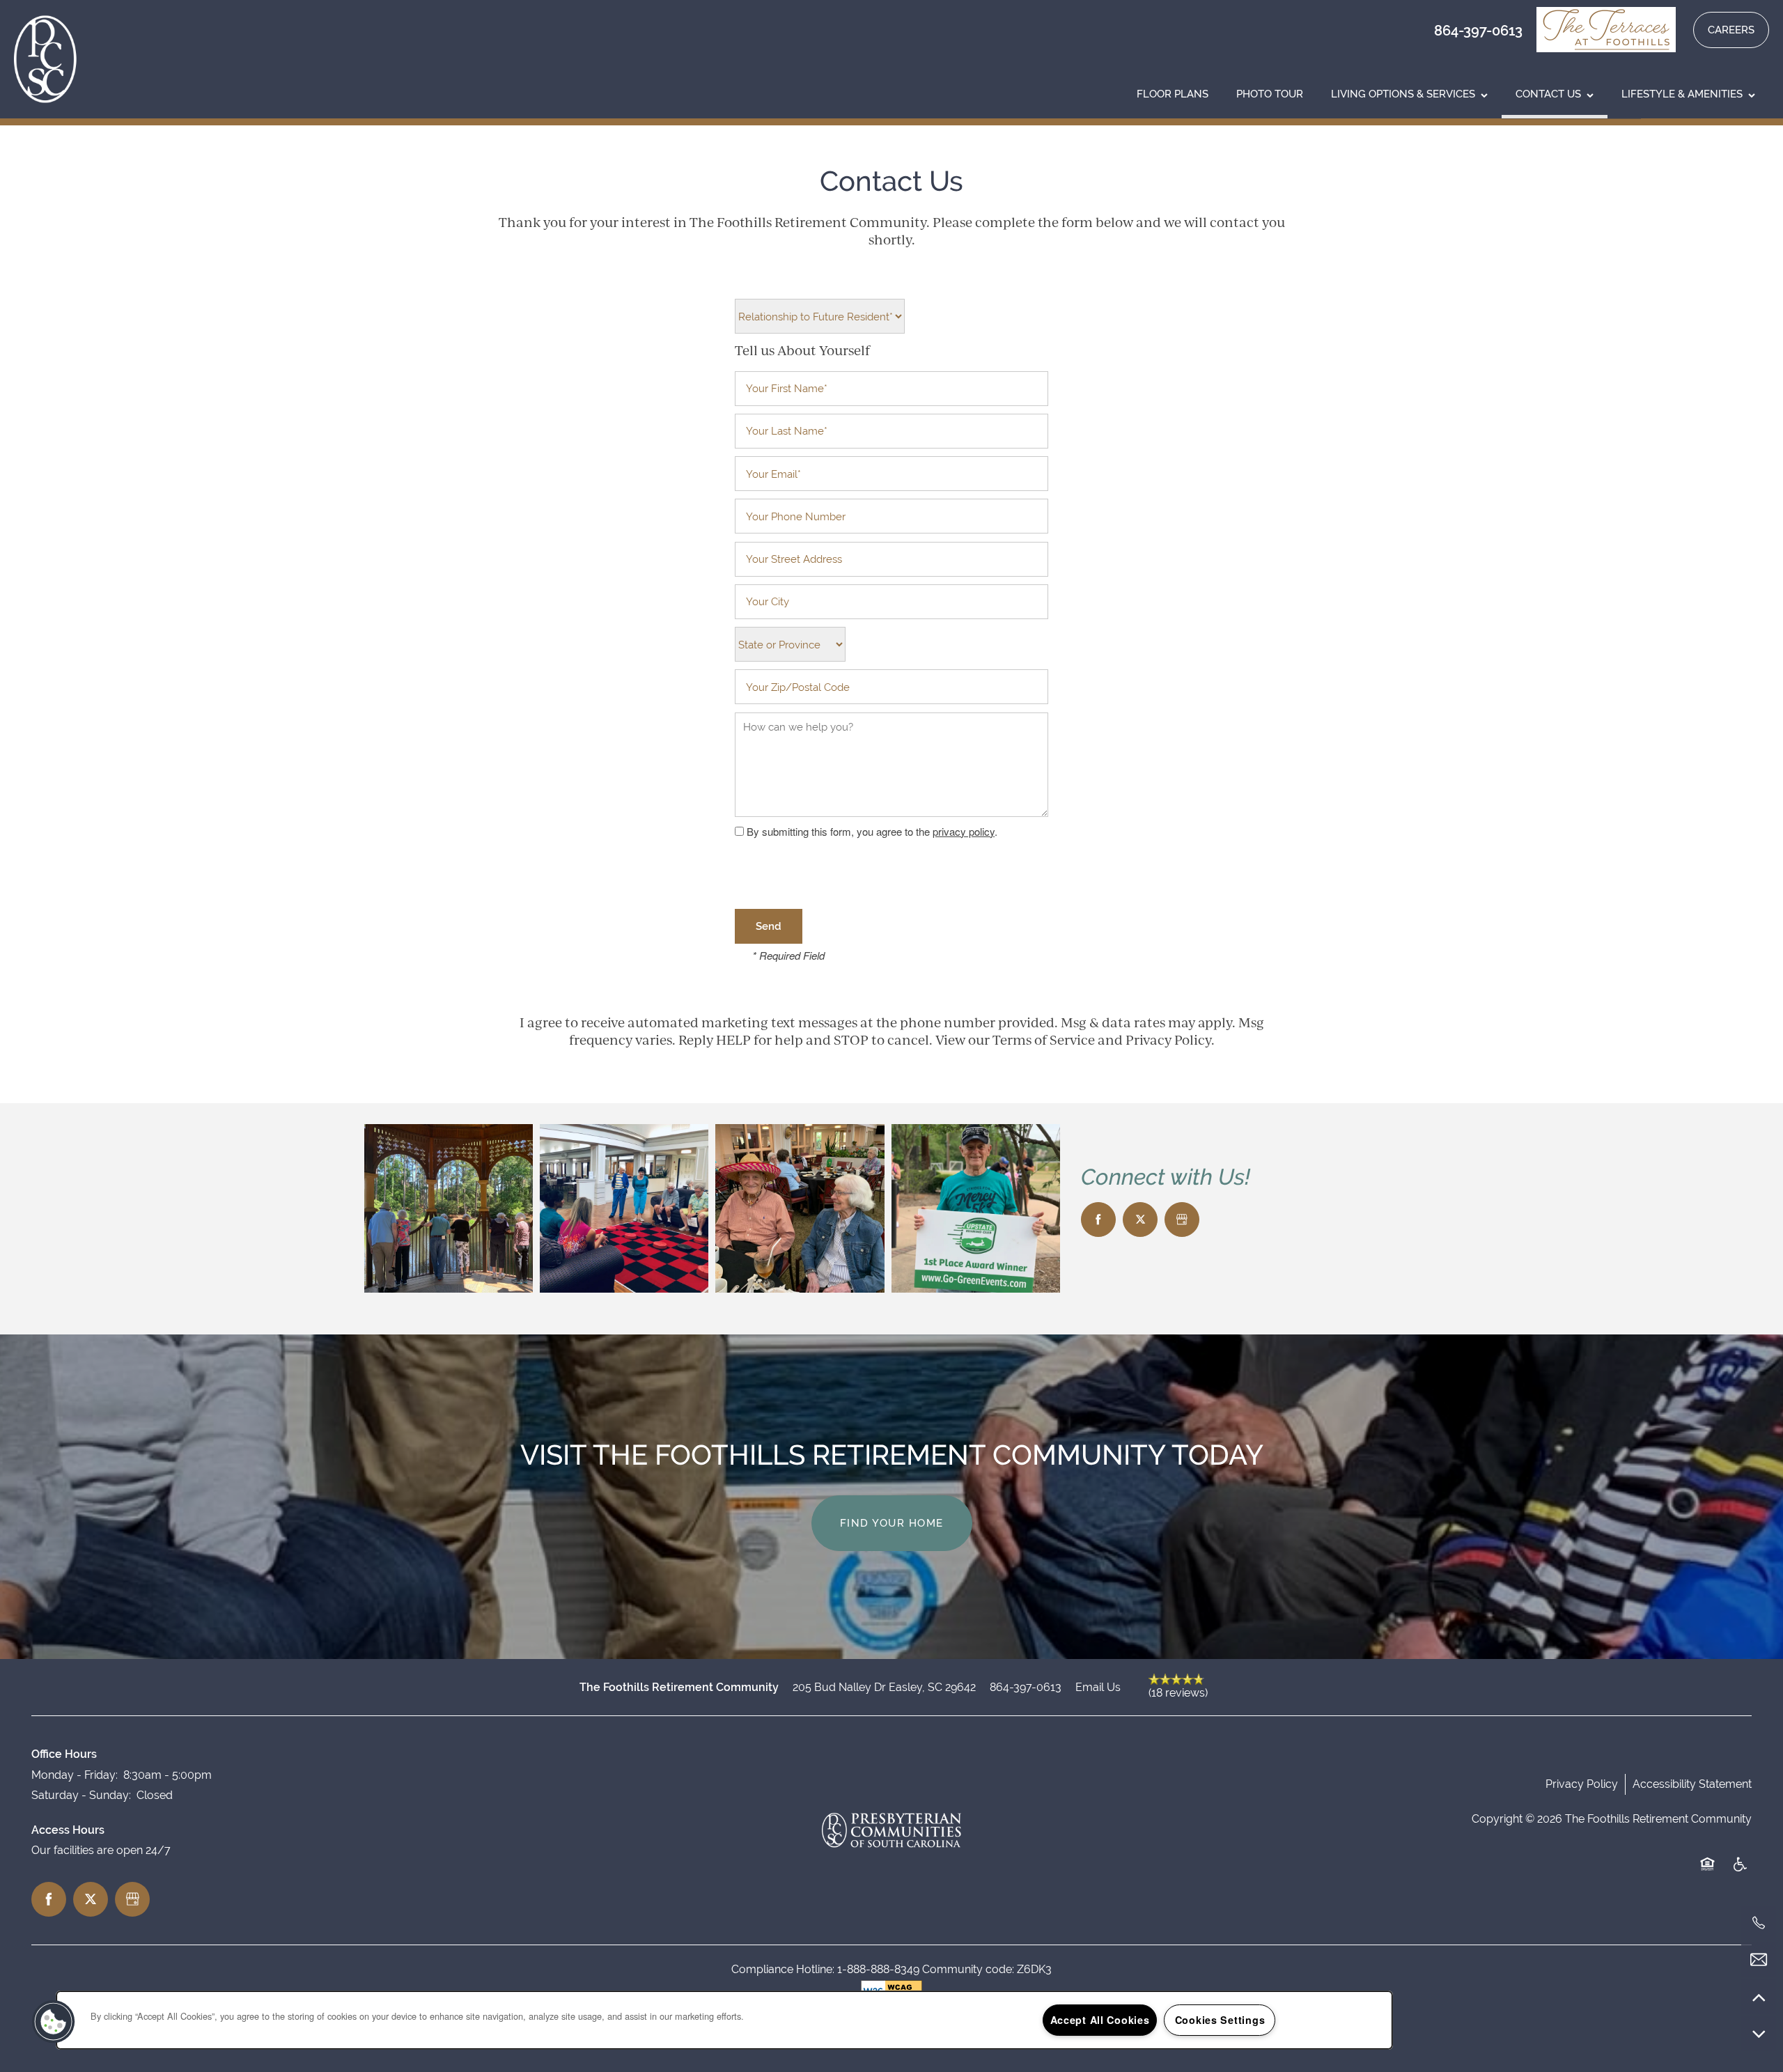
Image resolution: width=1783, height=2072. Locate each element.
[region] (724, 2020)
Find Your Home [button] (892, 1523)
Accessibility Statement (1692, 1784)
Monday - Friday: (75, 1775)
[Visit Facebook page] (1098, 1220)
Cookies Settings (1220, 2020)
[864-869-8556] (1759, 1923)
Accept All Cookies (1100, 2020)
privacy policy (964, 831)
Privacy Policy (1582, 1784)
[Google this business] (1182, 1220)
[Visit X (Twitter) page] (1140, 1220)
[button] (1611, 30)
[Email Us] (1759, 1960)
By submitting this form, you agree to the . (872, 831)
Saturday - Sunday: (81, 1795)
